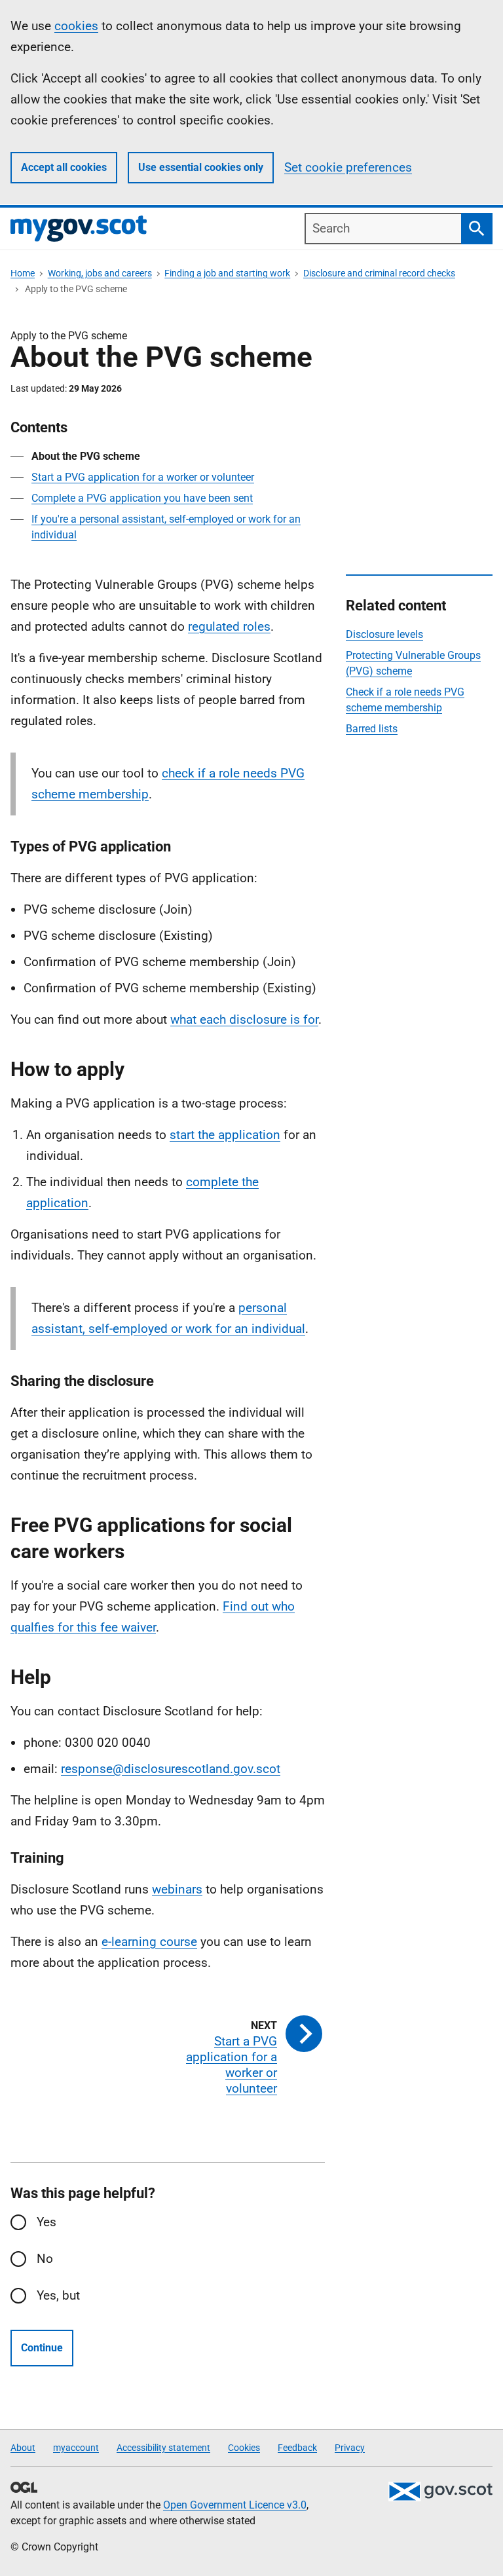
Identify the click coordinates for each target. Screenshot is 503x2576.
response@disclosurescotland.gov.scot (171, 1769)
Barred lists (372, 729)
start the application (225, 1135)
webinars (177, 1889)
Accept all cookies (64, 167)
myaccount (76, 2448)
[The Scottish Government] (440, 2492)
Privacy (350, 2448)
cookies (76, 26)
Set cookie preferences (348, 167)
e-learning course (149, 1942)
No (45, 2259)
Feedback (297, 2448)
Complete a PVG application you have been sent (142, 498)
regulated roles (229, 626)
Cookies (244, 2448)
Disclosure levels (384, 634)
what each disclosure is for (244, 1019)
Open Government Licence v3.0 (235, 2505)
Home (23, 273)
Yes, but (58, 2295)
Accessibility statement (163, 2448)
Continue (42, 2348)
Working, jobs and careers (100, 273)
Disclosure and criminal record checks (379, 273)
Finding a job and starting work (227, 273)
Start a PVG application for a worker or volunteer (143, 477)
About (23, 2448)
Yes (47, 2222)
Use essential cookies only (201, 167)
